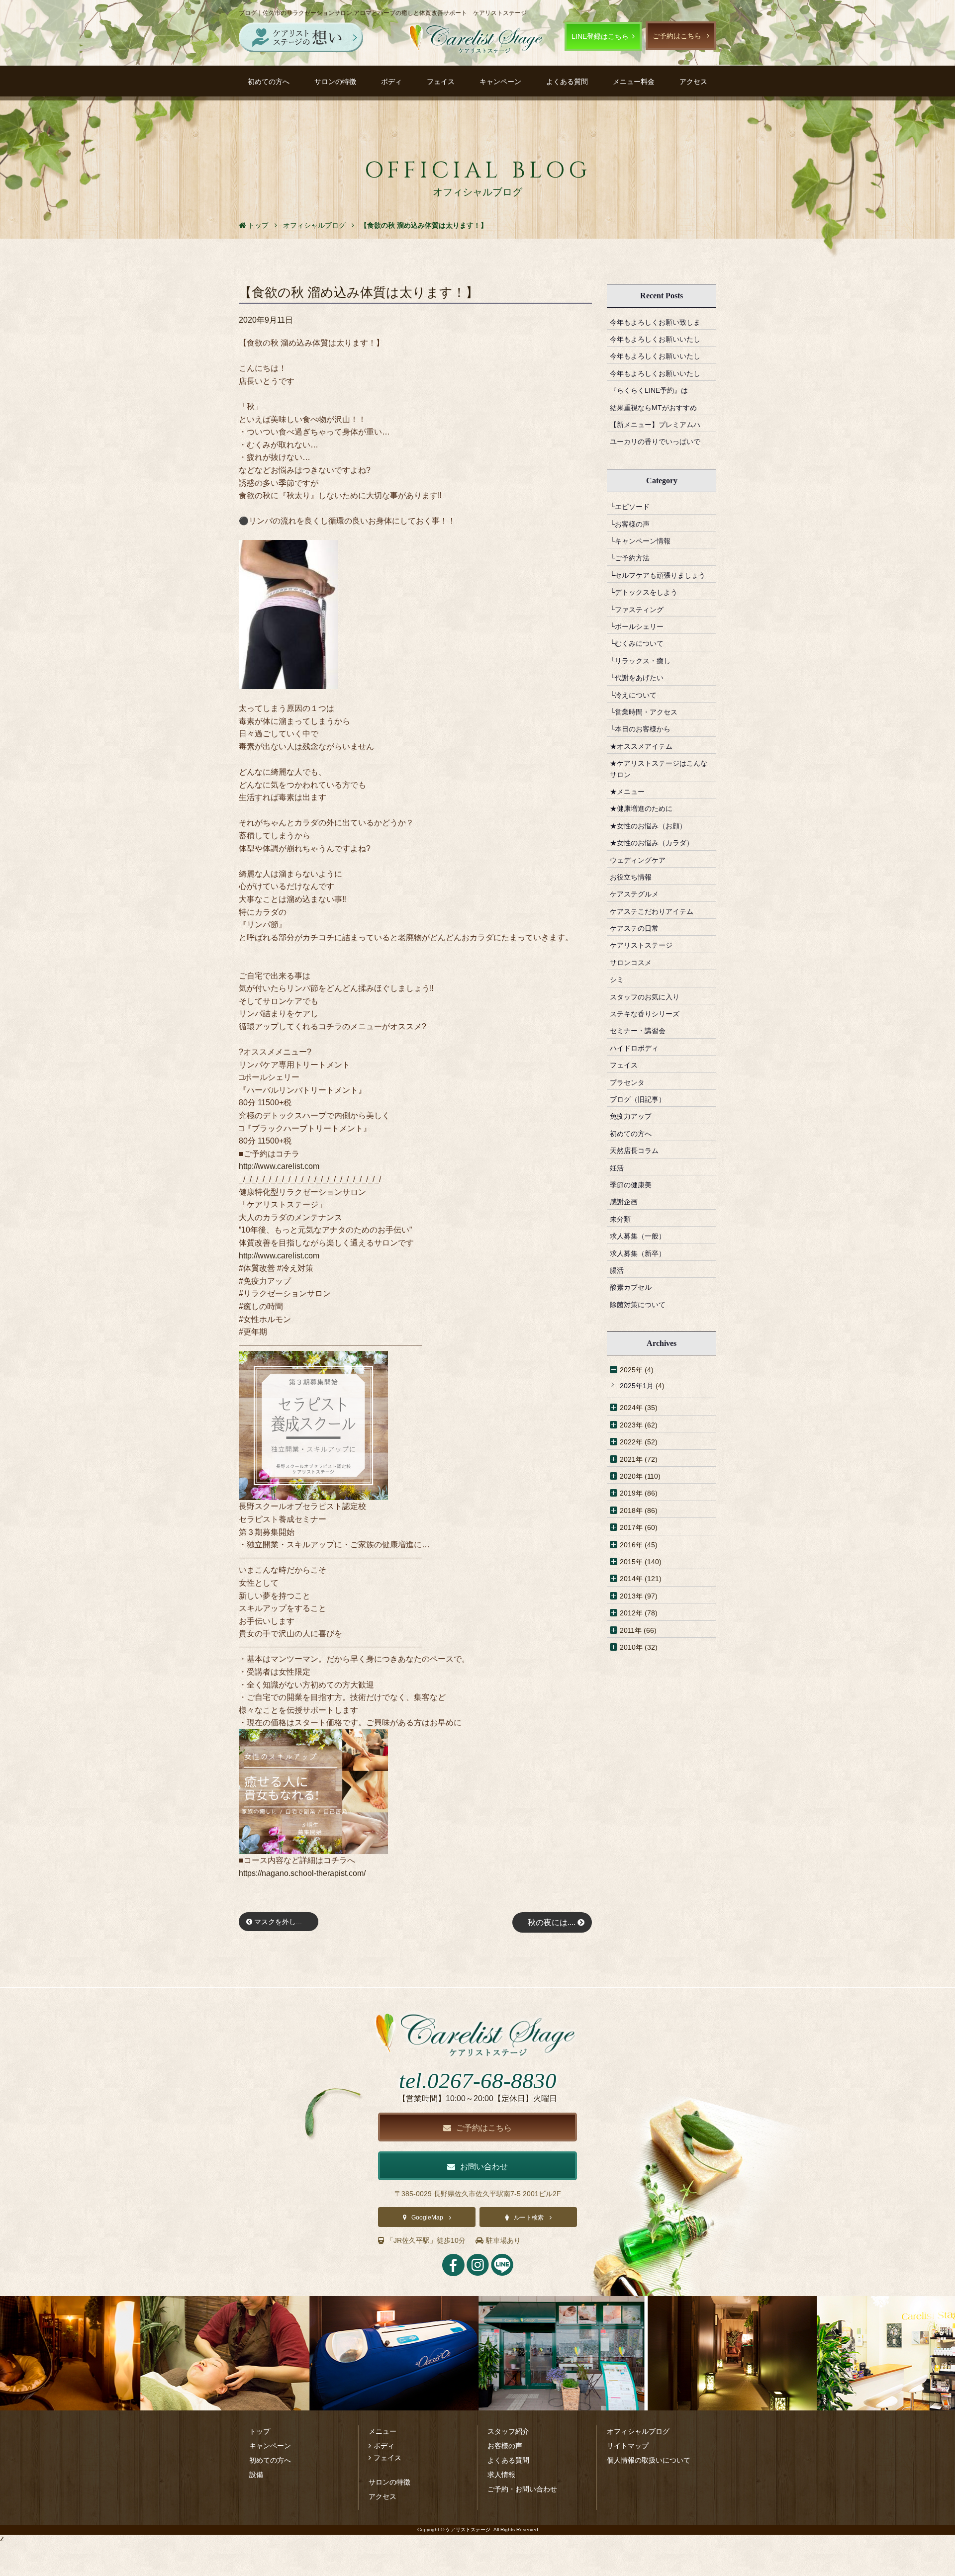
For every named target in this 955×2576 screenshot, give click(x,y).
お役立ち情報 (631, 877)
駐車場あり (503, 2240)
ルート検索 (529, 2218)
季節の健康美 (631, 1185)
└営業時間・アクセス (644, 712)
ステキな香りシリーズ (645, 1014)
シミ (617, 979)
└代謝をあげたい (637, 678)
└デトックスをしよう (644, 592)
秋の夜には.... (553, 1922)
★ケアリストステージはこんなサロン (659, 769)
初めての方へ (269, 82)
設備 (256, 2475)
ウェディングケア (638, 860)
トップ (260, 2431)
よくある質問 (567, 82)
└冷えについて (633, 695)
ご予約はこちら (677, 36)
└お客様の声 (630, 524)
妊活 (617, 1168)
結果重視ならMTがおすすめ (653, 408)
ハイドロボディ (634, 1048)
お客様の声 (505, 2446)
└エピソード (630, 507)
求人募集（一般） (638, 1236)
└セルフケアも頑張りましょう (658, 575)
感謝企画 (624, 1202)
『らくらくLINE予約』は (649, 390)
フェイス (441, 82)
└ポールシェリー (637, 626)
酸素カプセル (631, 1287)
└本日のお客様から (640, 729)
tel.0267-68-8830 (478, 2081)
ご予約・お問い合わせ (522, 2489)
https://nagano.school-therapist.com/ (302, 1873)
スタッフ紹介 (508, 2431)
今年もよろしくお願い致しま (655, 322)
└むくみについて (637, 643)
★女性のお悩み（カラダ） (652, 843)
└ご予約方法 (630, 558)
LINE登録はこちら (600, 36)
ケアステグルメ (634, 894)
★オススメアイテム (641, 746)
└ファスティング (637, 610)
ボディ (391, 82)
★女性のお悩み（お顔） (648, 826)
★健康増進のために (641, 808)
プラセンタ (627, 1082)
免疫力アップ (631, 1116)
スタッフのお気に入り (645, 997)
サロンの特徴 (335, 82)
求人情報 (501, 2475)
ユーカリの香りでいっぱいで (655, 442)
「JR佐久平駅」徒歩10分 (426, 2240)
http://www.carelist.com (279, 1166)
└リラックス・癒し (640, 661)
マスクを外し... (277, 1922)
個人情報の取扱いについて (649, 2460)
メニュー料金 (634, 82)
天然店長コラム (634, 1151)
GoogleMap (427, 2218)
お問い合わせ (484, 2167)
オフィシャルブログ (638, 2431)
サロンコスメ (631, 963)
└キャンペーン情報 (640, 541)
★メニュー (627, 792)
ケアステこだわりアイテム (652, 911)
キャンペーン (500, 82)
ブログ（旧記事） (638, 1099)
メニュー (382, 2431)
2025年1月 (637, 1386)
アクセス (693, 82)
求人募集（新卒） (638, 1253)
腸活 (617, 1270)
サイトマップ (628, 2446)
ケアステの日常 (634, 928)
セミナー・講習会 (638, 1031)
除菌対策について (638, 1305)
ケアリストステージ (641, 945)
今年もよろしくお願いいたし (655, 339)
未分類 (620, 1219)
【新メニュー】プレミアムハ (655, 425)
